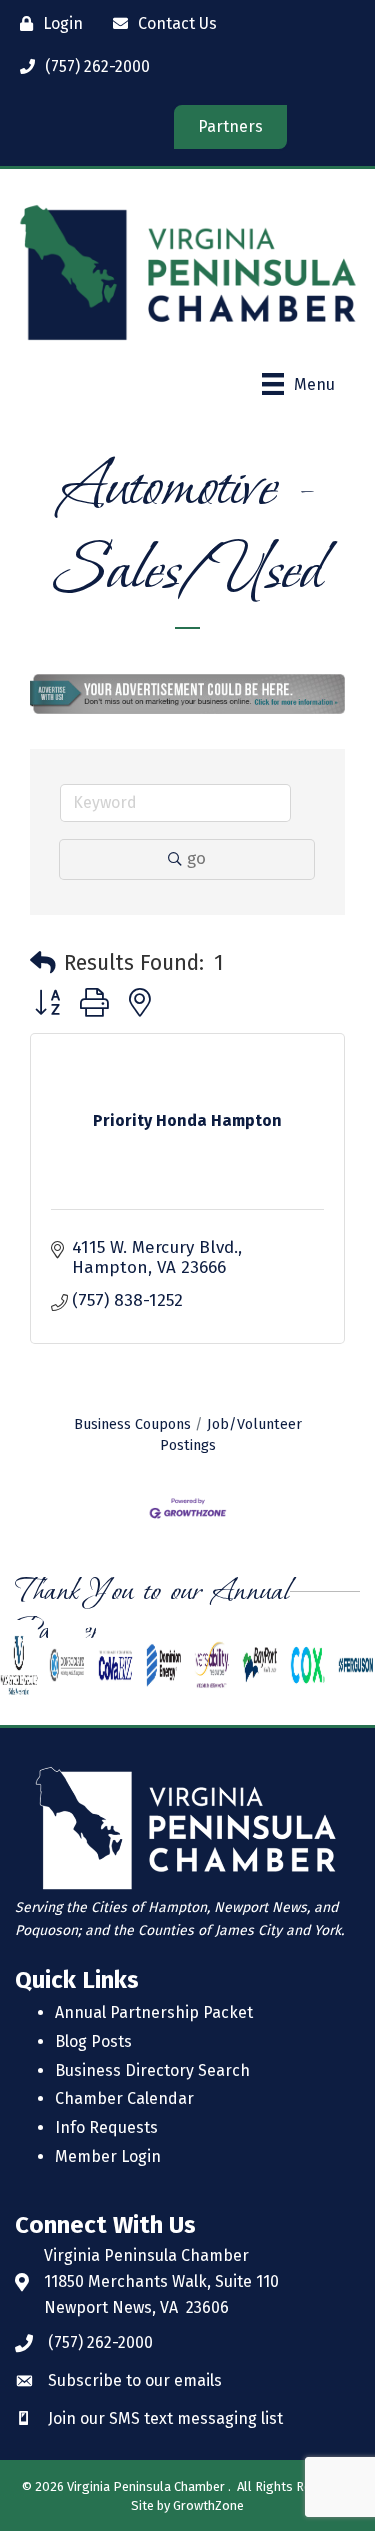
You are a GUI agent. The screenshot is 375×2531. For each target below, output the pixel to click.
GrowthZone (208, 2505)
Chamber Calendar (124, 2098)
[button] (43, 964)
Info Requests (106, 2127)
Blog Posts (93, 2041)
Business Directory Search (152, 2070)
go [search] (196, 858)
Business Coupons (132, 1424)
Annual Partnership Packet (154, 2012)
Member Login (108, 2156)
